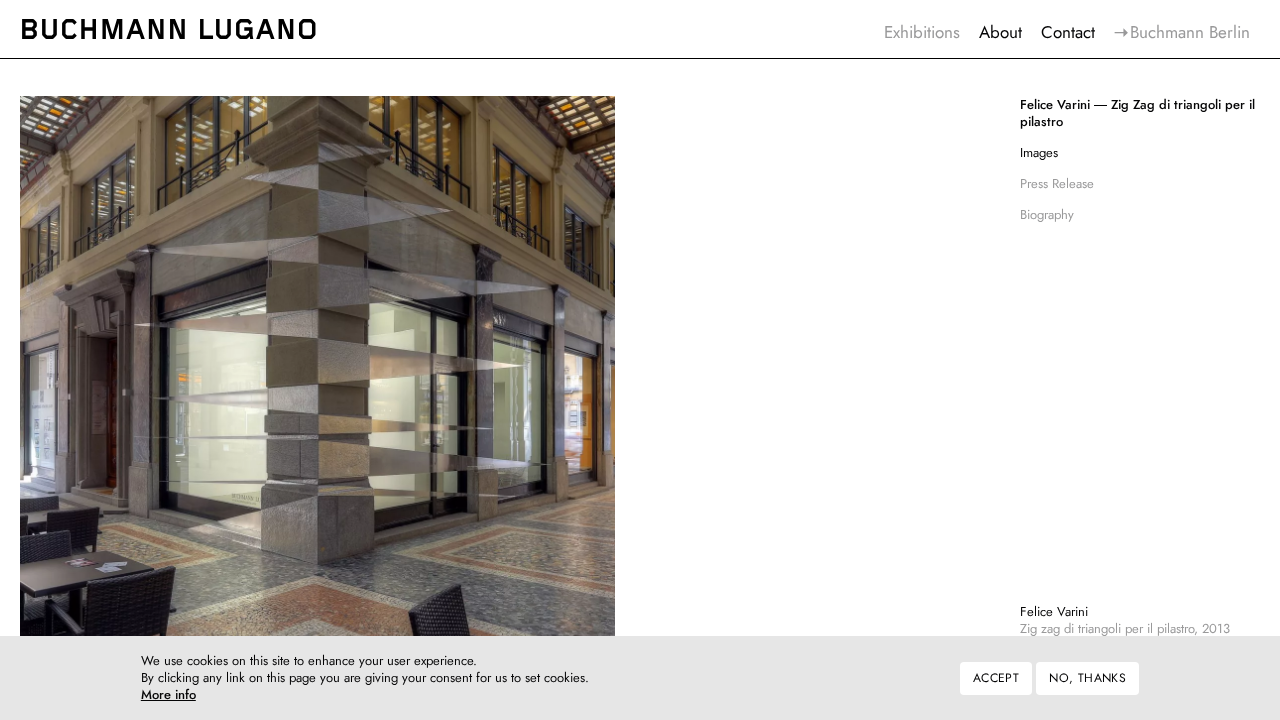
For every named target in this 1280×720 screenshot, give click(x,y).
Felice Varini (1054, 611)
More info (168, 696)
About (1000, 32)
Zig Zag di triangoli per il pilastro (1137, 113)
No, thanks (1087, 678)
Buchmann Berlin (1190, 32)
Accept (996, 678)
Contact (1068, 32)
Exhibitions (922, 32)
